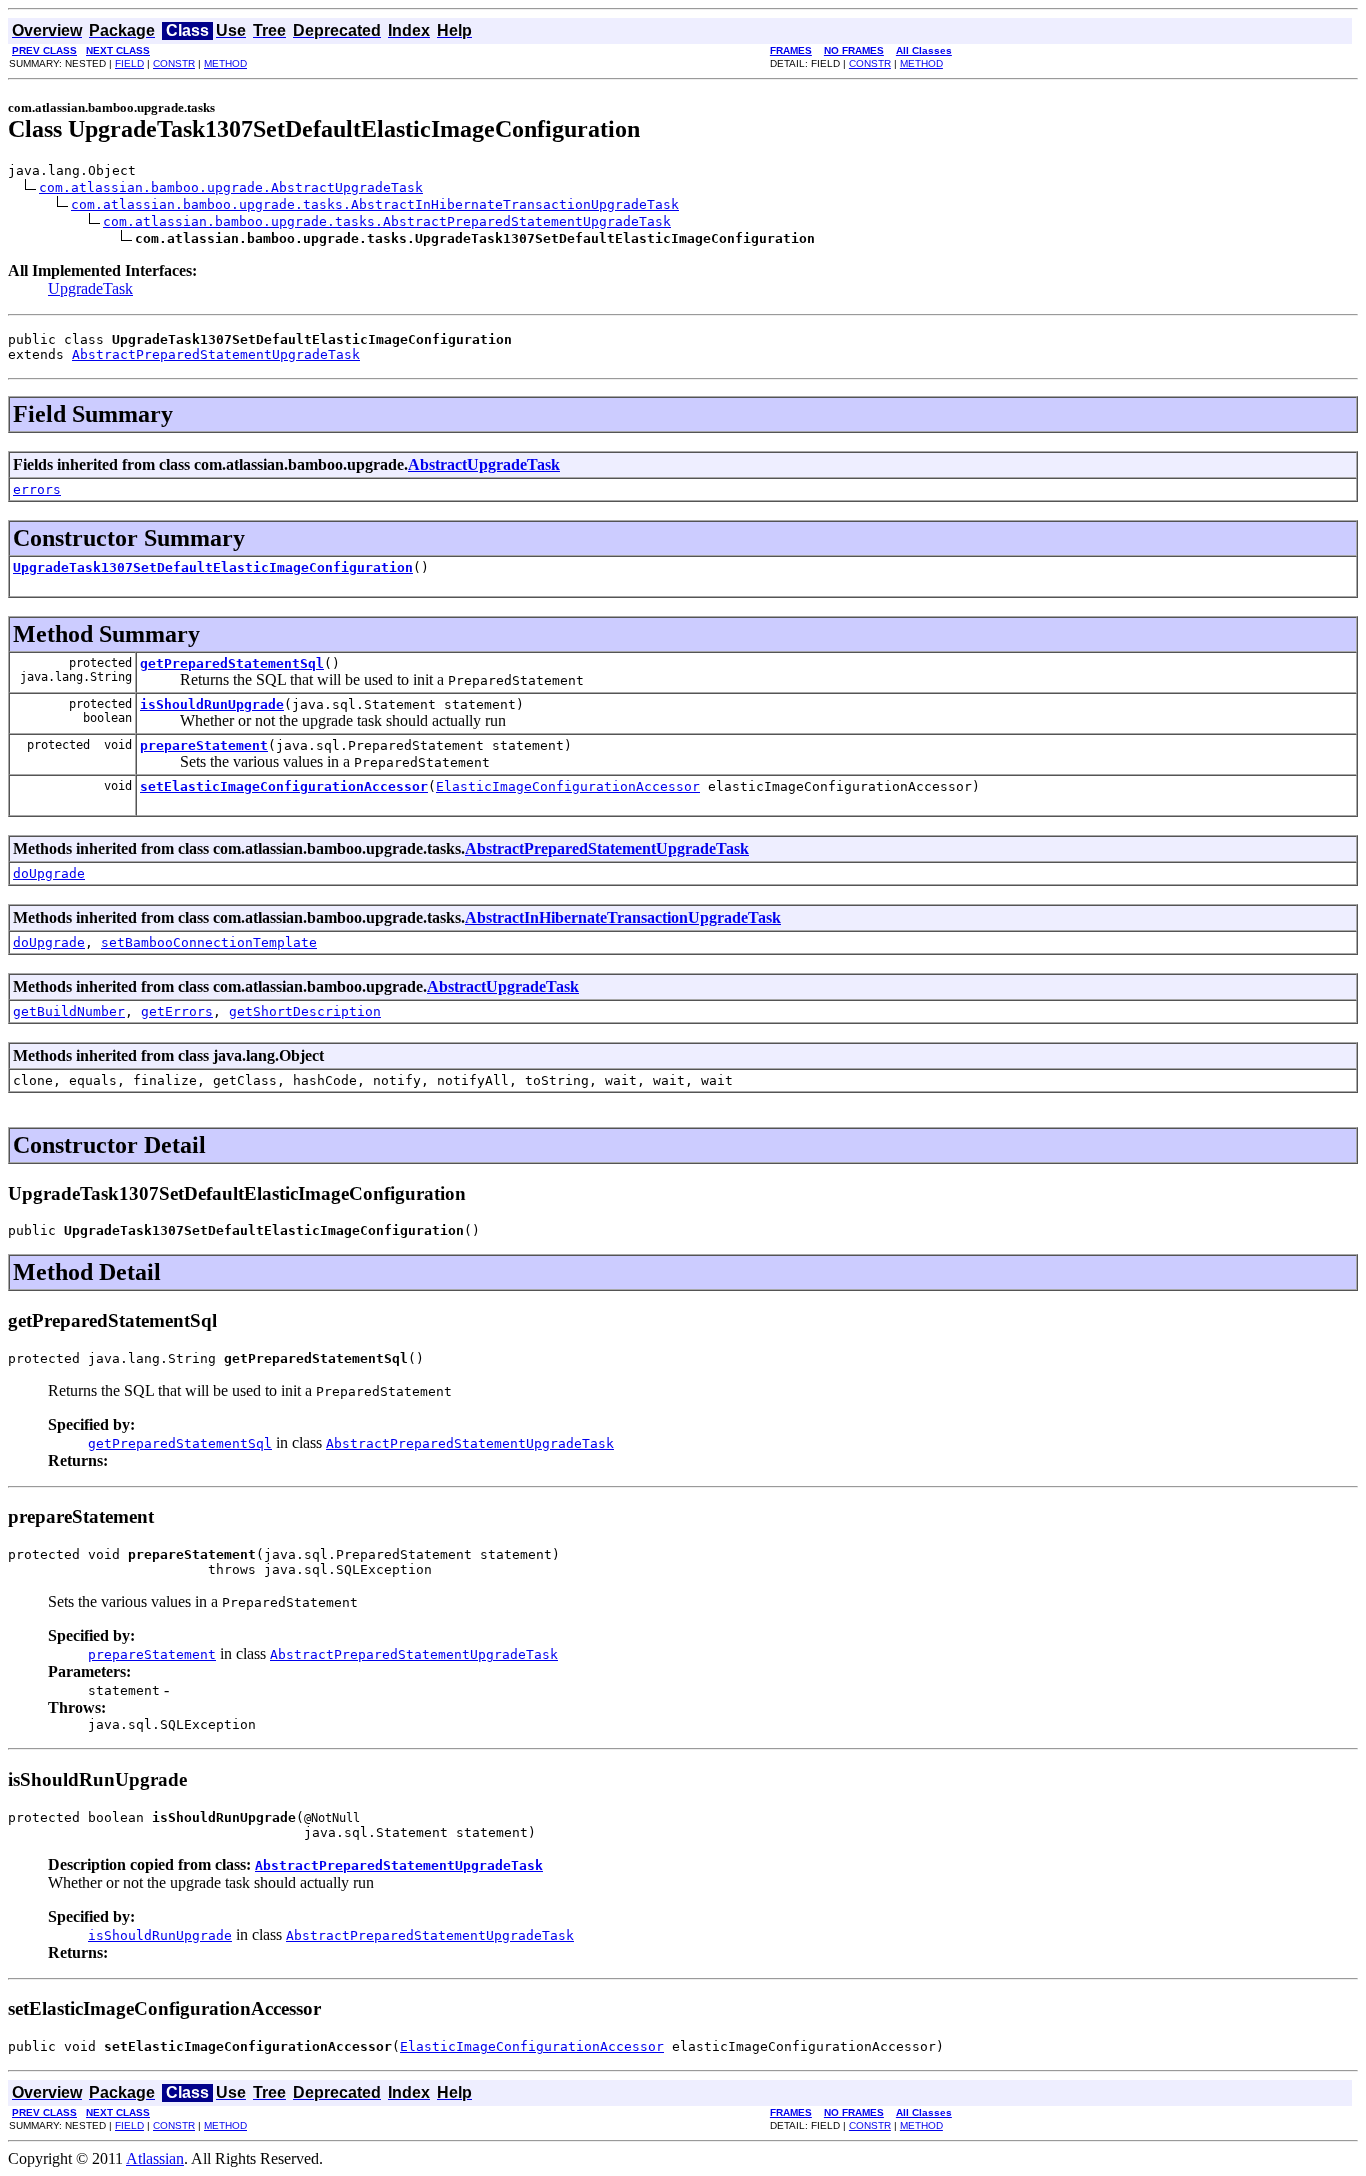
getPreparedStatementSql (232, 663)
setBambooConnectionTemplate (209, 942)
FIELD (129, 63)
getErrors (177, 1011)
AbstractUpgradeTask (484, 464)
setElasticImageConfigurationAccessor (284, 786)
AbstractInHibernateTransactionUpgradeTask (623, 917)
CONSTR (174, 63)
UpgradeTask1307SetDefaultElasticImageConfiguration (213, 567)
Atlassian (155, 2158)
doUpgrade (49, 873)
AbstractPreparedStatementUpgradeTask (216, 354)
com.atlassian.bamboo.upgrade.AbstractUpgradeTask (231, 187)
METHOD (225, 63)
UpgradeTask (90, 288)
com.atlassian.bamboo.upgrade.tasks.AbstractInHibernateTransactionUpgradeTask (375, 204)
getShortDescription (305, 1011)
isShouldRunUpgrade (212, 704)
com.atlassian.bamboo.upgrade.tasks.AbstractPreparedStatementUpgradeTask (387, 221)
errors (37, 489)
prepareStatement (204, 745)
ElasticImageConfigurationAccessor (568, 786)
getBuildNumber (69, 1011)
